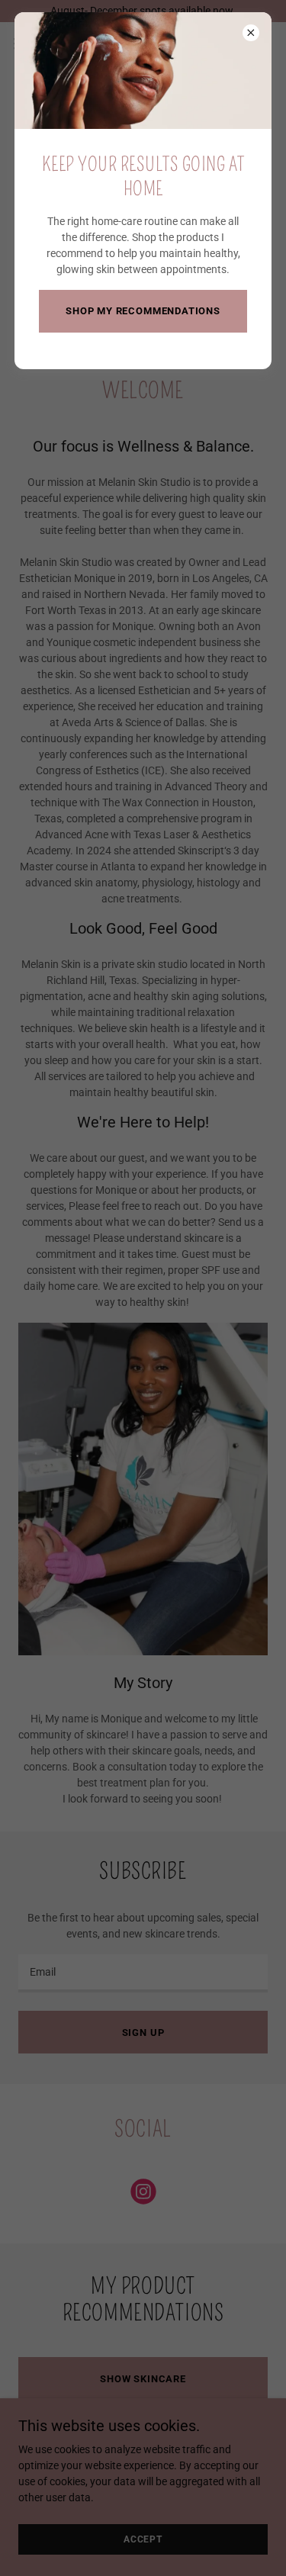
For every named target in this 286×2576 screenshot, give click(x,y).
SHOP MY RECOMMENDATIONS (143, 311)
